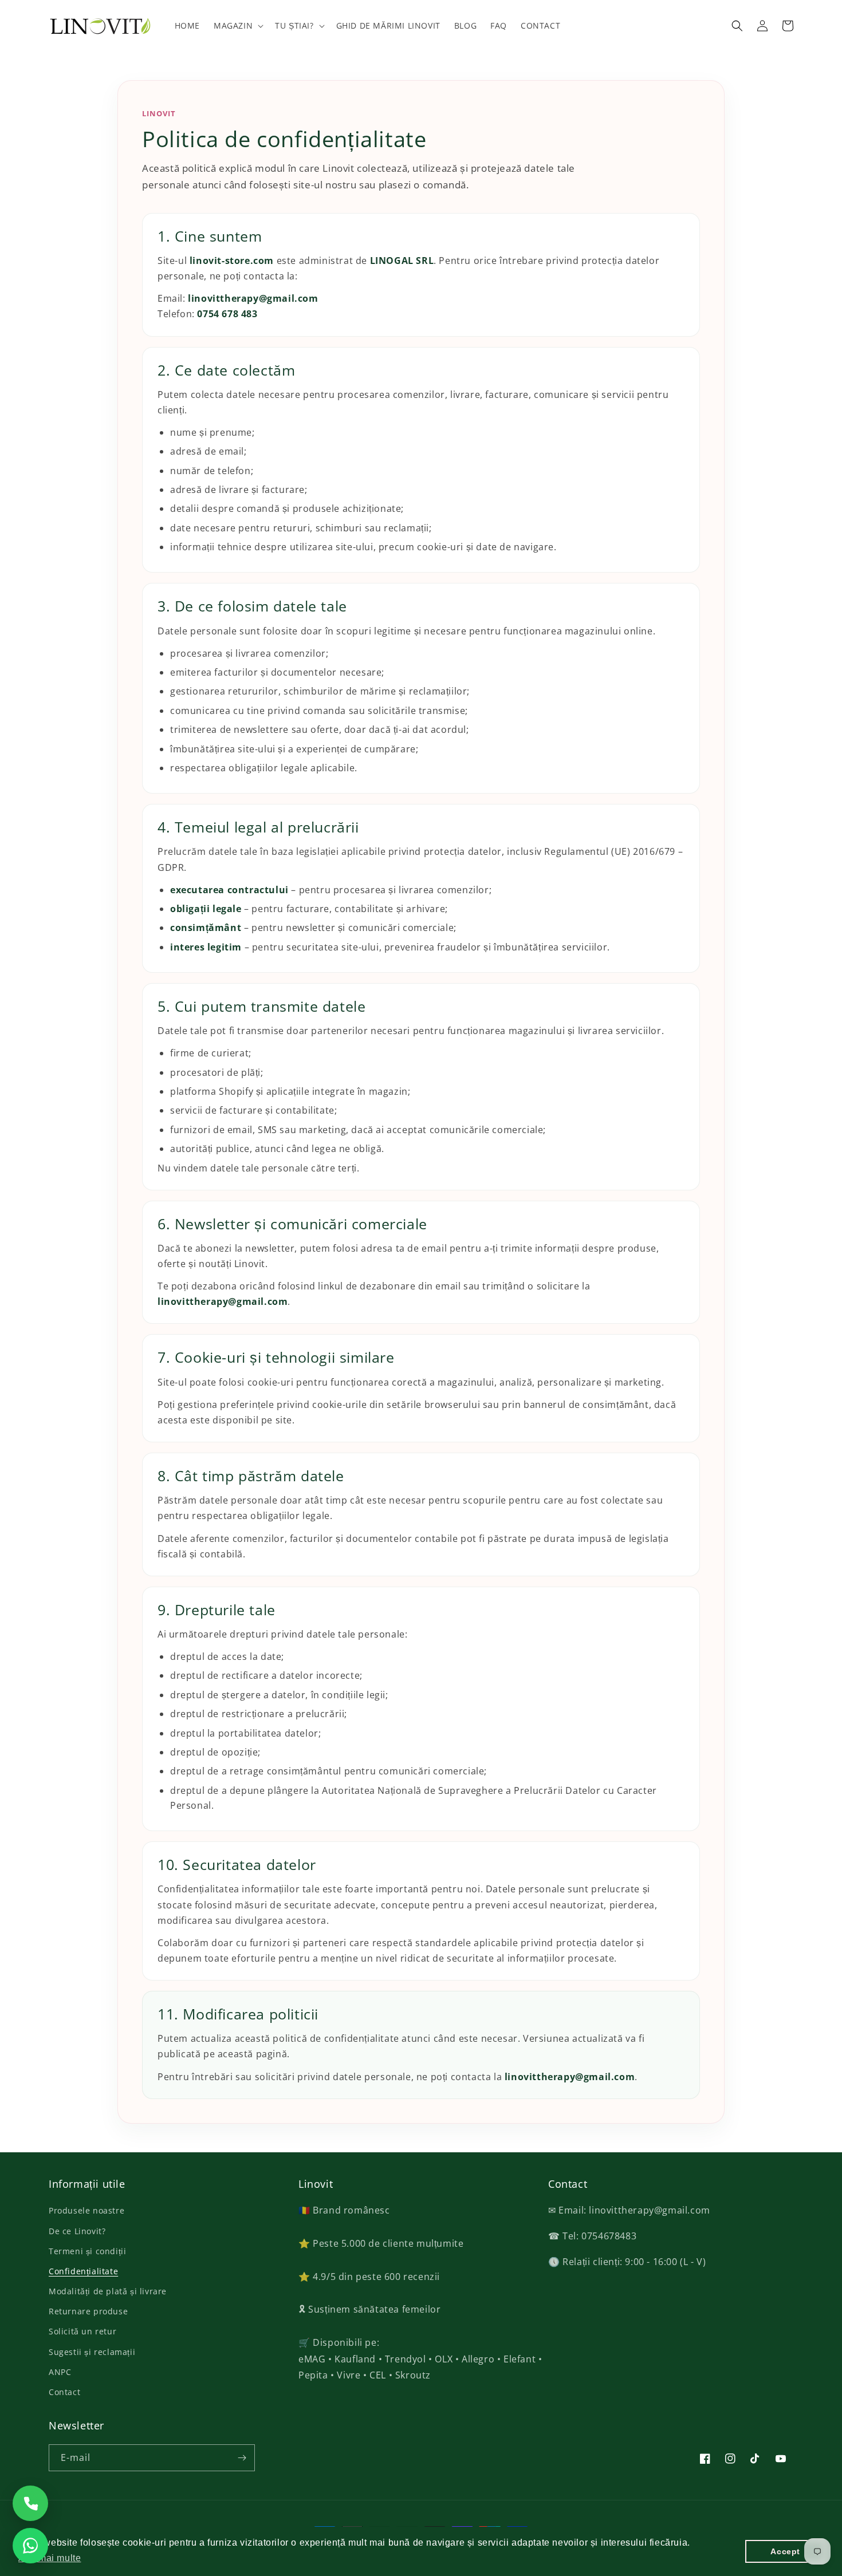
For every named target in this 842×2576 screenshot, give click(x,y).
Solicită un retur (82, 2331)
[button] (237, 26)
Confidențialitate (83, 2271)
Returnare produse (88, 2311)
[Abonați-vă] (242, 2458)
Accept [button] (785, 2551)
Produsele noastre (86, 2210)
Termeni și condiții (87, 2251)
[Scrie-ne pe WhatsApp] (30, 2546)
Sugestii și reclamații (92, 2352)
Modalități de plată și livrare (108, 2291)
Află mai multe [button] (50, 2558)
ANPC (60, 2372)
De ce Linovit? (77, 2231)
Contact (64, 2392)
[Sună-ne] (30, 2503)
